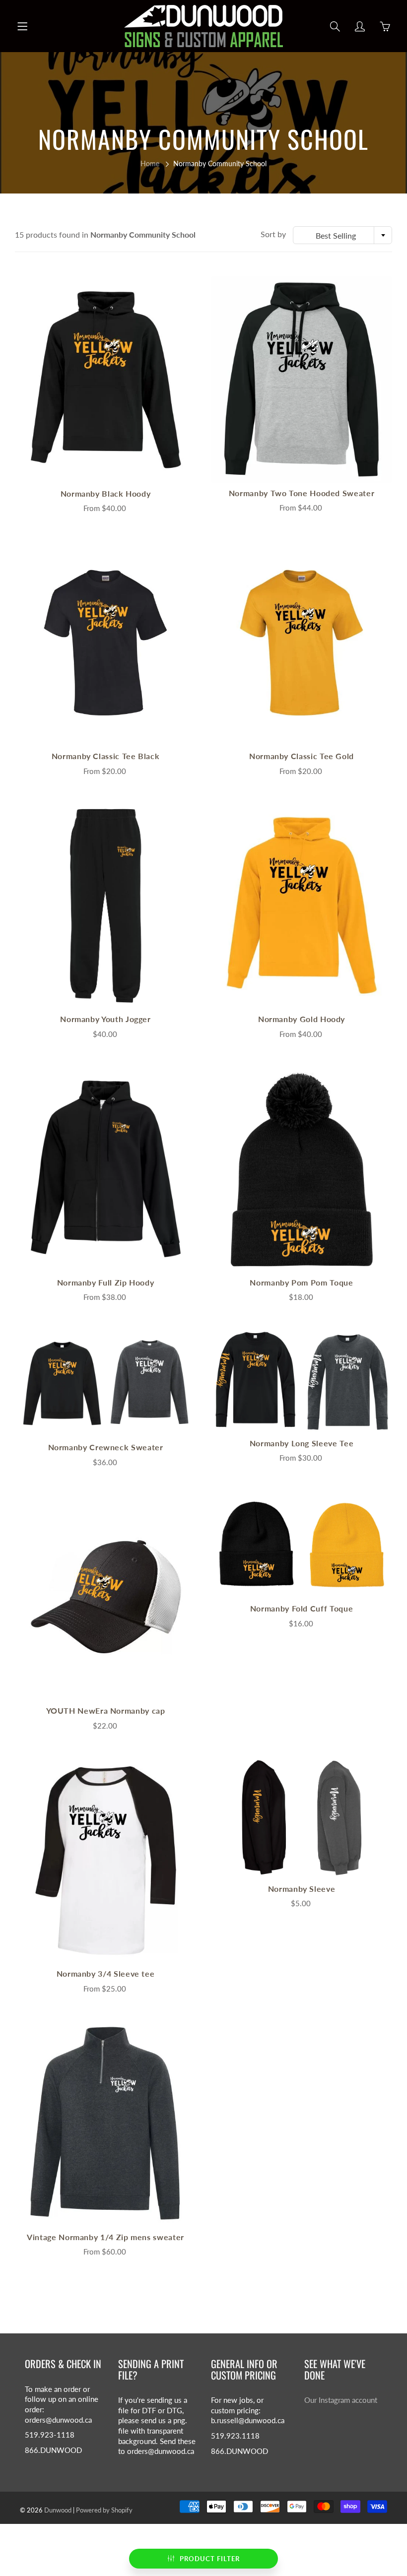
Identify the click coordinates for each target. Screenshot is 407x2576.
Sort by (273, 234)
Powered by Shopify (104, 2510)
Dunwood (58, 2510)
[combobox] (342, 235)
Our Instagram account (341, 2400)
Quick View (106, 379)
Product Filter (210, 2559)
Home (150, 163)
